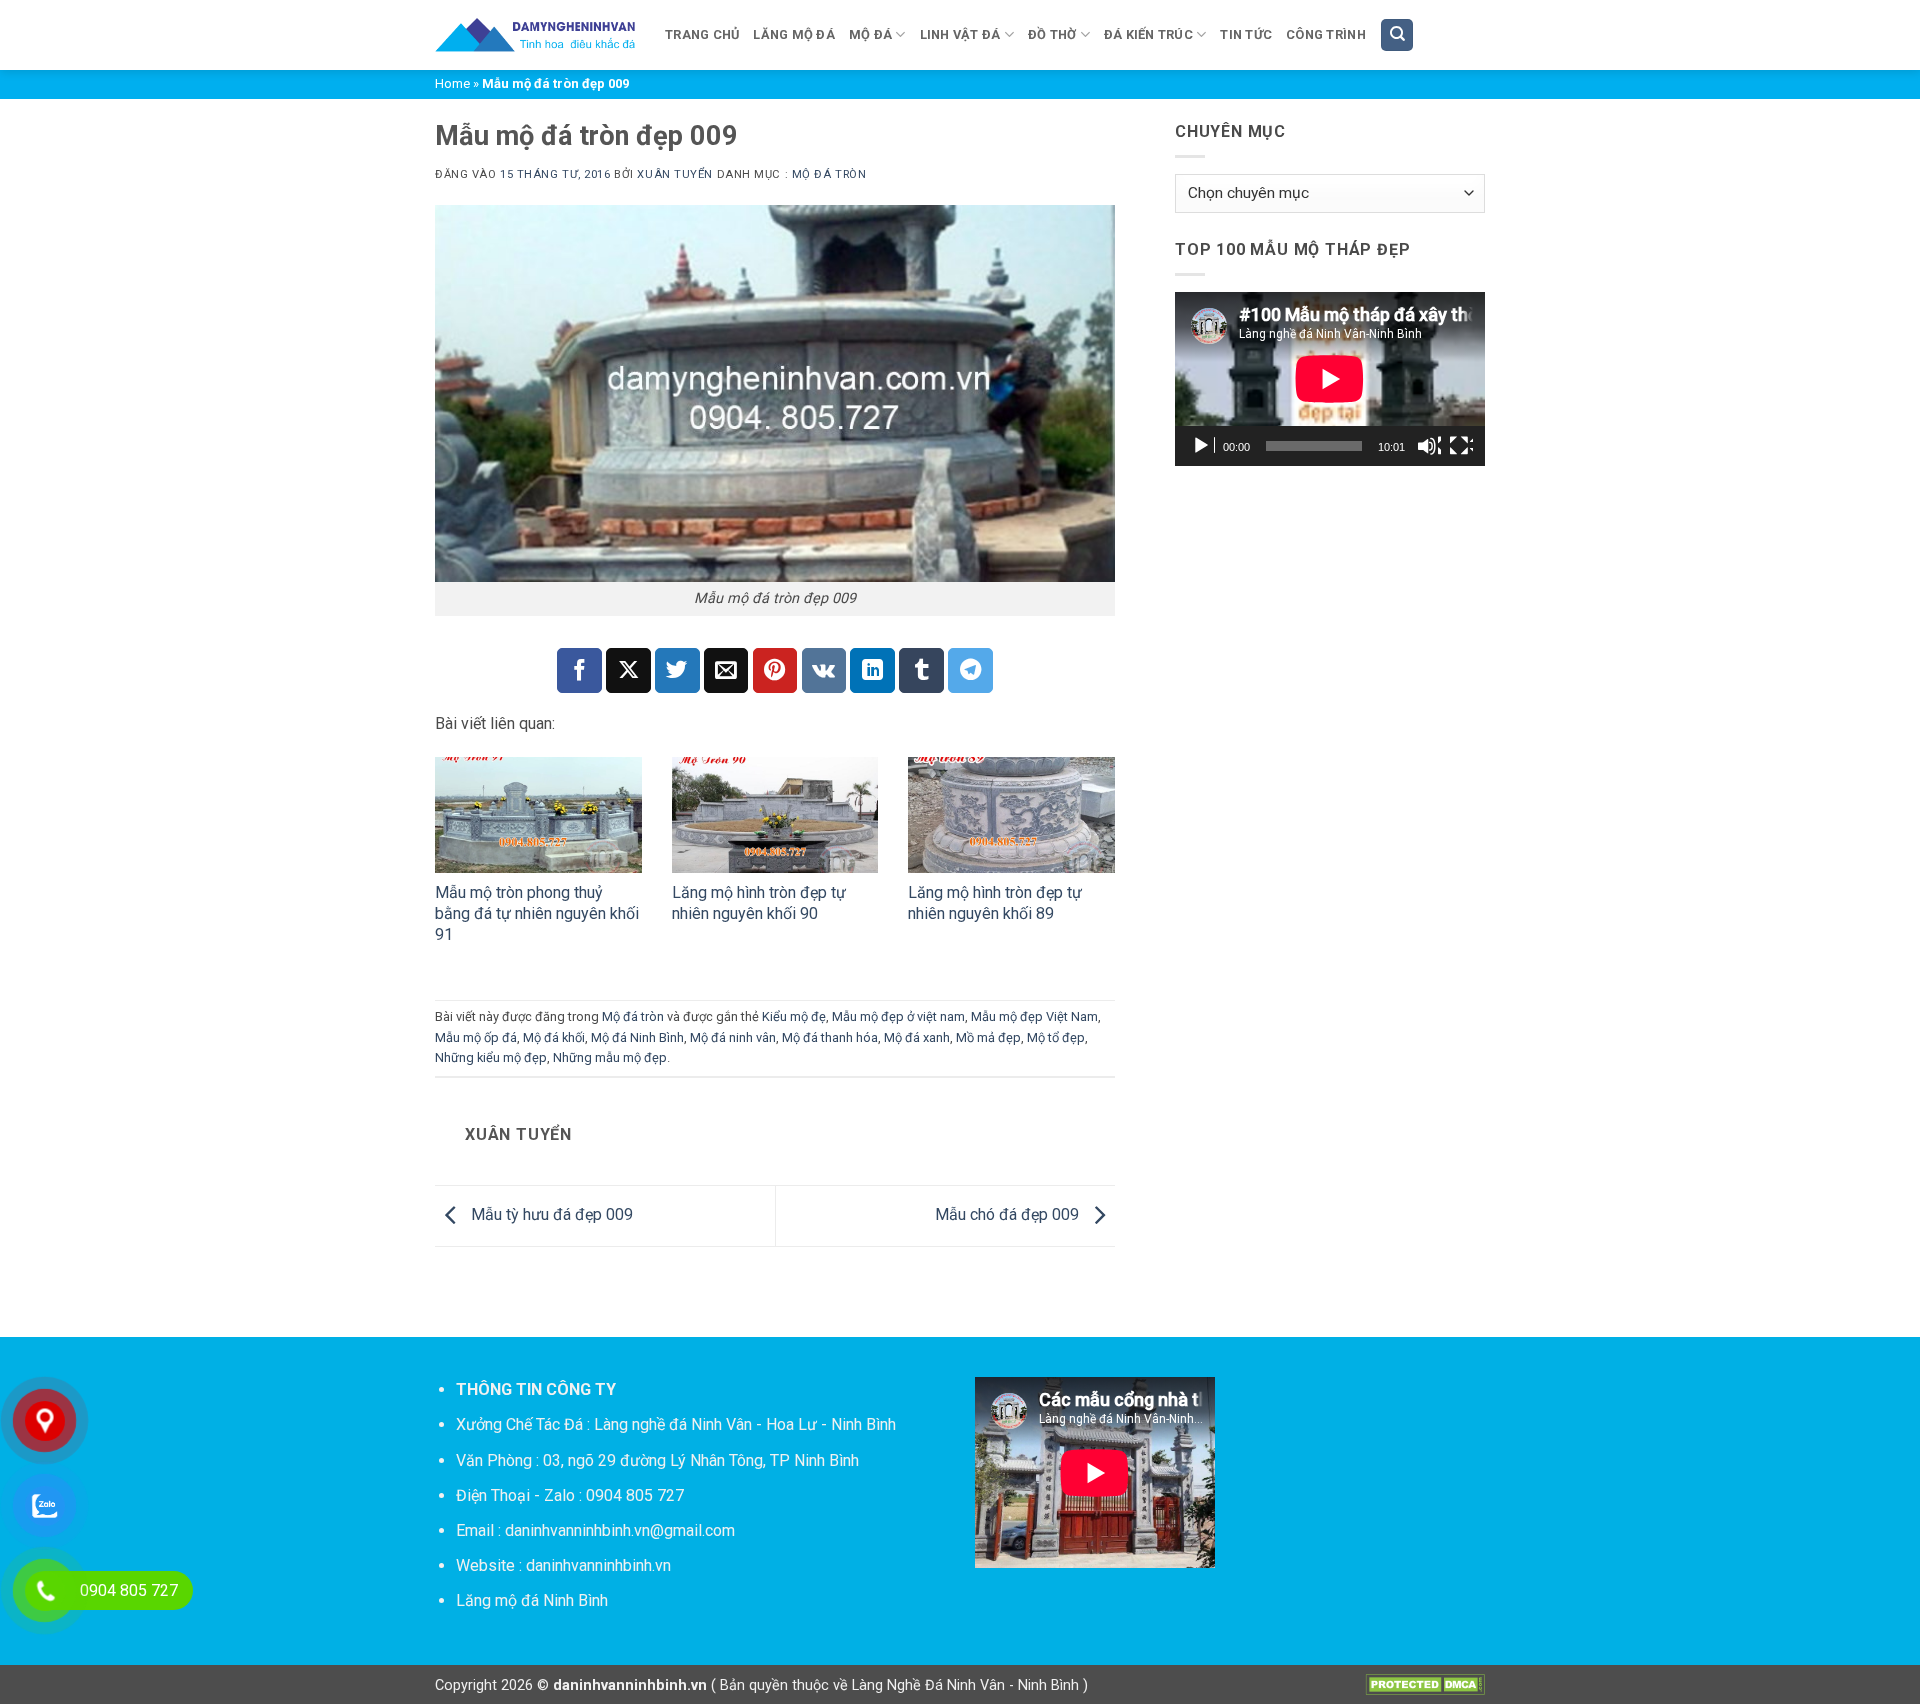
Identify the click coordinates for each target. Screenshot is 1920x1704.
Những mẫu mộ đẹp (610, 1057)
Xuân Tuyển (675, 174)
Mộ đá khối (554, 1037)
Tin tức (1246, 34)
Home (452, 83)
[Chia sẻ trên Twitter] (677, 670)
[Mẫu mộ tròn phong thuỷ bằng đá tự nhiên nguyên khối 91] (538, 815)
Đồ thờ (1052, 34)
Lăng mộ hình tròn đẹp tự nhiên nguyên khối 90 (759, 903)
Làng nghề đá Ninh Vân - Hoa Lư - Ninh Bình (745, 1424)
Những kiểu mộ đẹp (491, 1057)
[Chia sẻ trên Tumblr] (921, 670)
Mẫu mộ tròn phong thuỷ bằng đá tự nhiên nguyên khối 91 (537, 913)
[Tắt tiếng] (1429, 446)
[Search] (1397, 35)
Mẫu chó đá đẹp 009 (1009, 1214)
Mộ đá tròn (829, 174)
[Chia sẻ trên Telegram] (970, 670)
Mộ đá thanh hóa (830, 1037)
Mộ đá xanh (917, 1037)
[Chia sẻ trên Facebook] (579, 670)
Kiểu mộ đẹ (794, 1016)
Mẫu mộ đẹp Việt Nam (1034, 1016)
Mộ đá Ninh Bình (637, 1037)
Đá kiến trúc (1148, 34)
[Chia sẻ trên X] (628, 670)
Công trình (1326, 34)
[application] (1330, 379)
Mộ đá (870, 34)
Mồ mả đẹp (988, 1037)
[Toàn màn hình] (1461, 446)
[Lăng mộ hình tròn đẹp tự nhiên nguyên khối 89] (1011, 815)
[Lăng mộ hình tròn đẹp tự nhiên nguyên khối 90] (775, 815)
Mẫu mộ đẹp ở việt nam (898, 1016)
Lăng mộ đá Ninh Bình (532, 1600)
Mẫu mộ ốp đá (476, 1037)
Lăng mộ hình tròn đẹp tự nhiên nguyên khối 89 (995, 903)
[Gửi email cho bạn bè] (726, 670)
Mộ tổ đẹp (1056, 1037)
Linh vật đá (960, 34)
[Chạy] (1203, 446)
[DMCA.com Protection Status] (1425, 1683)
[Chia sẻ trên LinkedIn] (872, 670)
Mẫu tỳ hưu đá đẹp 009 (550, 1214)
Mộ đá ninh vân (733, 1037)
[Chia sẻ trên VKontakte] (824, 670)
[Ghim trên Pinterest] (775, 670)
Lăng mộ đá (794, 34)
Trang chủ (702, 34)
